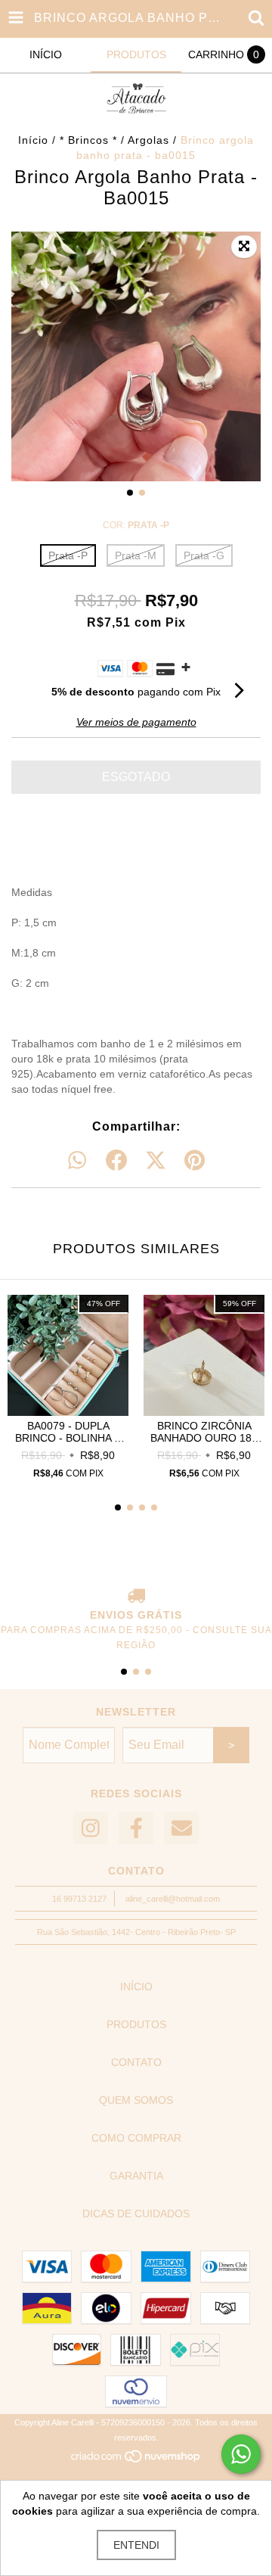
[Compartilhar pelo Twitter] (156, 1161)
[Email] (181, 1829)
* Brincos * (88, 140)
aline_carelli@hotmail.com (173, 1899)
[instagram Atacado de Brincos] (91, 1829)
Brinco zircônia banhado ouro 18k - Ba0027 (204, 1432)
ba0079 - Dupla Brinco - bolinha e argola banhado (68, 1432)
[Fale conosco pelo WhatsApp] (241, 2454)
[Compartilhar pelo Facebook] (116, 1161)
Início (33, 140)
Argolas (148, 140)
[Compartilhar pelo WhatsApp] (77, 1161)
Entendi (136, 2545)
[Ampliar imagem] (244, 247)
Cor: (136, 525)
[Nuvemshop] (136, 2461)
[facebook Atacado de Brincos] (136, 1829)
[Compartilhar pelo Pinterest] (195, 1161)
